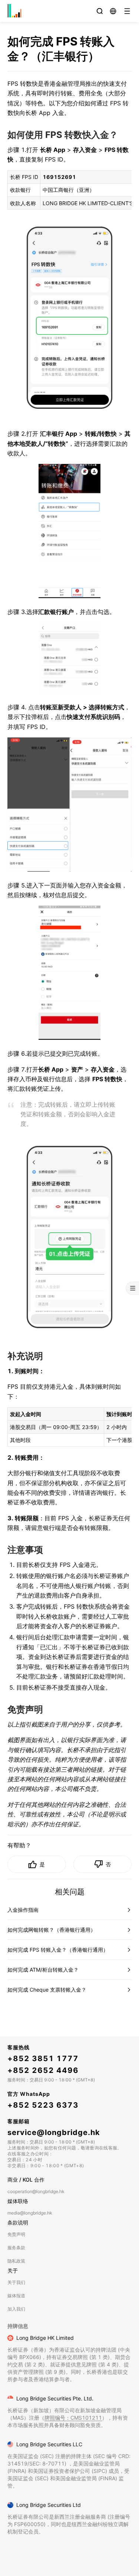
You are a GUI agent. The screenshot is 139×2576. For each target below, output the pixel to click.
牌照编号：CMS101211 (73, 2418)
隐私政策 (16, 2261)
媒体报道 (16, 2296)
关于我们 (16, 2282)
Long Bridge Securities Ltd (49, 2505)
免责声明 (16, 2234)
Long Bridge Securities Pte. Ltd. (55, 2398)
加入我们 (16, 2309)
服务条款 (16, 2248)
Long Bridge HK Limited (45, 2338)
